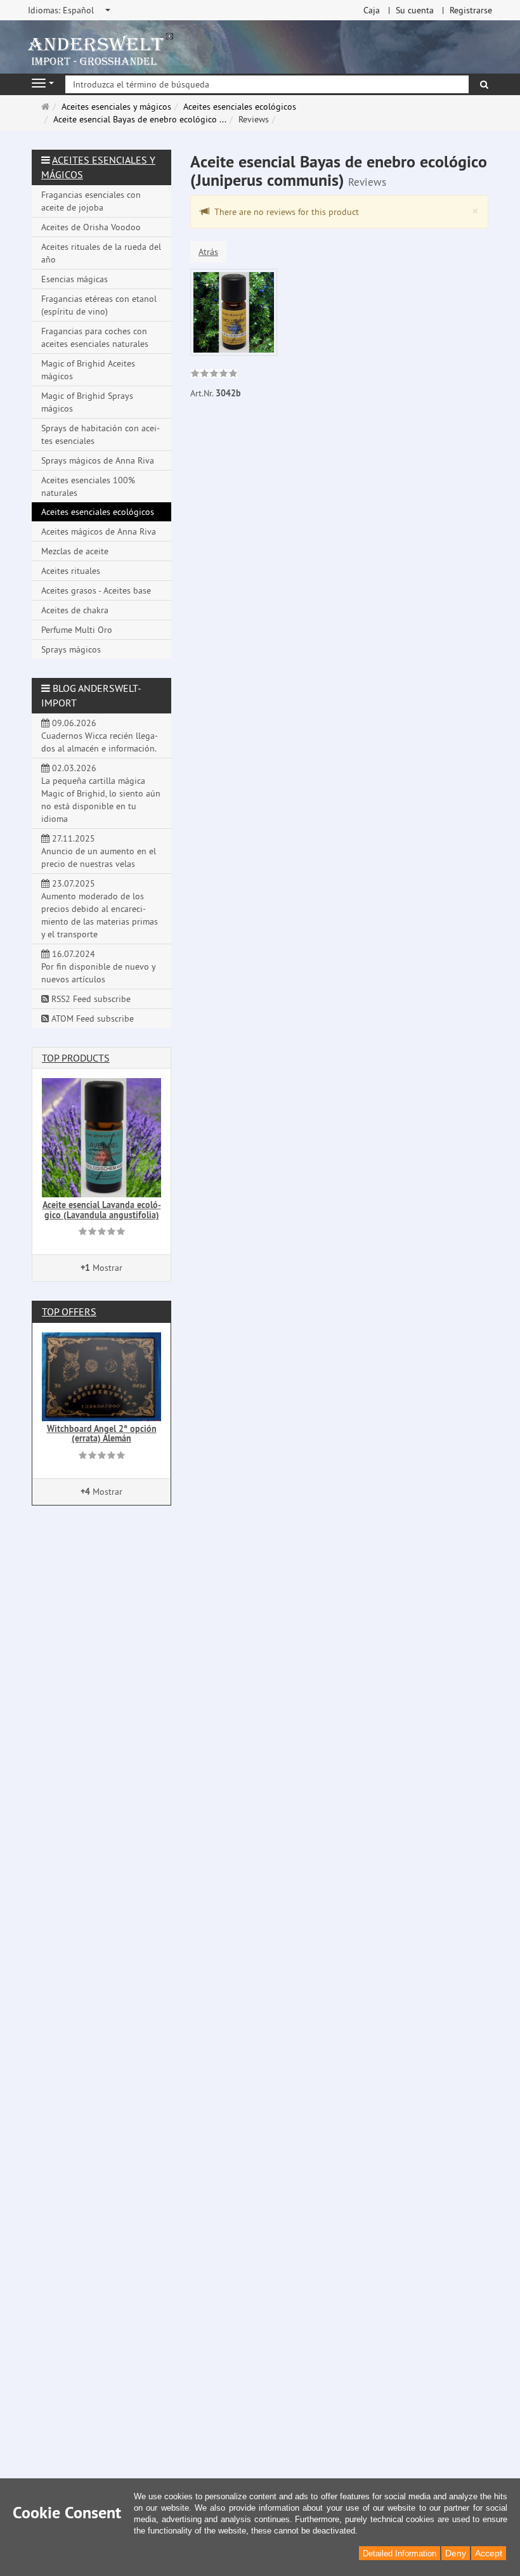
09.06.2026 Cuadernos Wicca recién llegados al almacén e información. (100, 736)
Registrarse (471, 10)
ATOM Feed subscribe (91, 1018)
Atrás (208, 252)
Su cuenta (415, 10)
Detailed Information (400, 2553)
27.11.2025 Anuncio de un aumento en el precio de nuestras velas (99, 851)
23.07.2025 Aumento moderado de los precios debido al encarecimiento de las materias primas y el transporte (100, 909)
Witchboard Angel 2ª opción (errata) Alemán (102, 1434)
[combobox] (70, 10)
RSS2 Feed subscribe (90, 999)
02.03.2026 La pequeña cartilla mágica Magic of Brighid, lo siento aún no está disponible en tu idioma (101, 793)
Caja (372, 10)
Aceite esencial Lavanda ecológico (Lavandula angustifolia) (102, 1210)
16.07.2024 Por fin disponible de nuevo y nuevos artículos (99, 966)
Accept (489, 2553)
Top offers (69, 1311)
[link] (214, 375)
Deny (456, 2553)
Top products (76, 1058)
